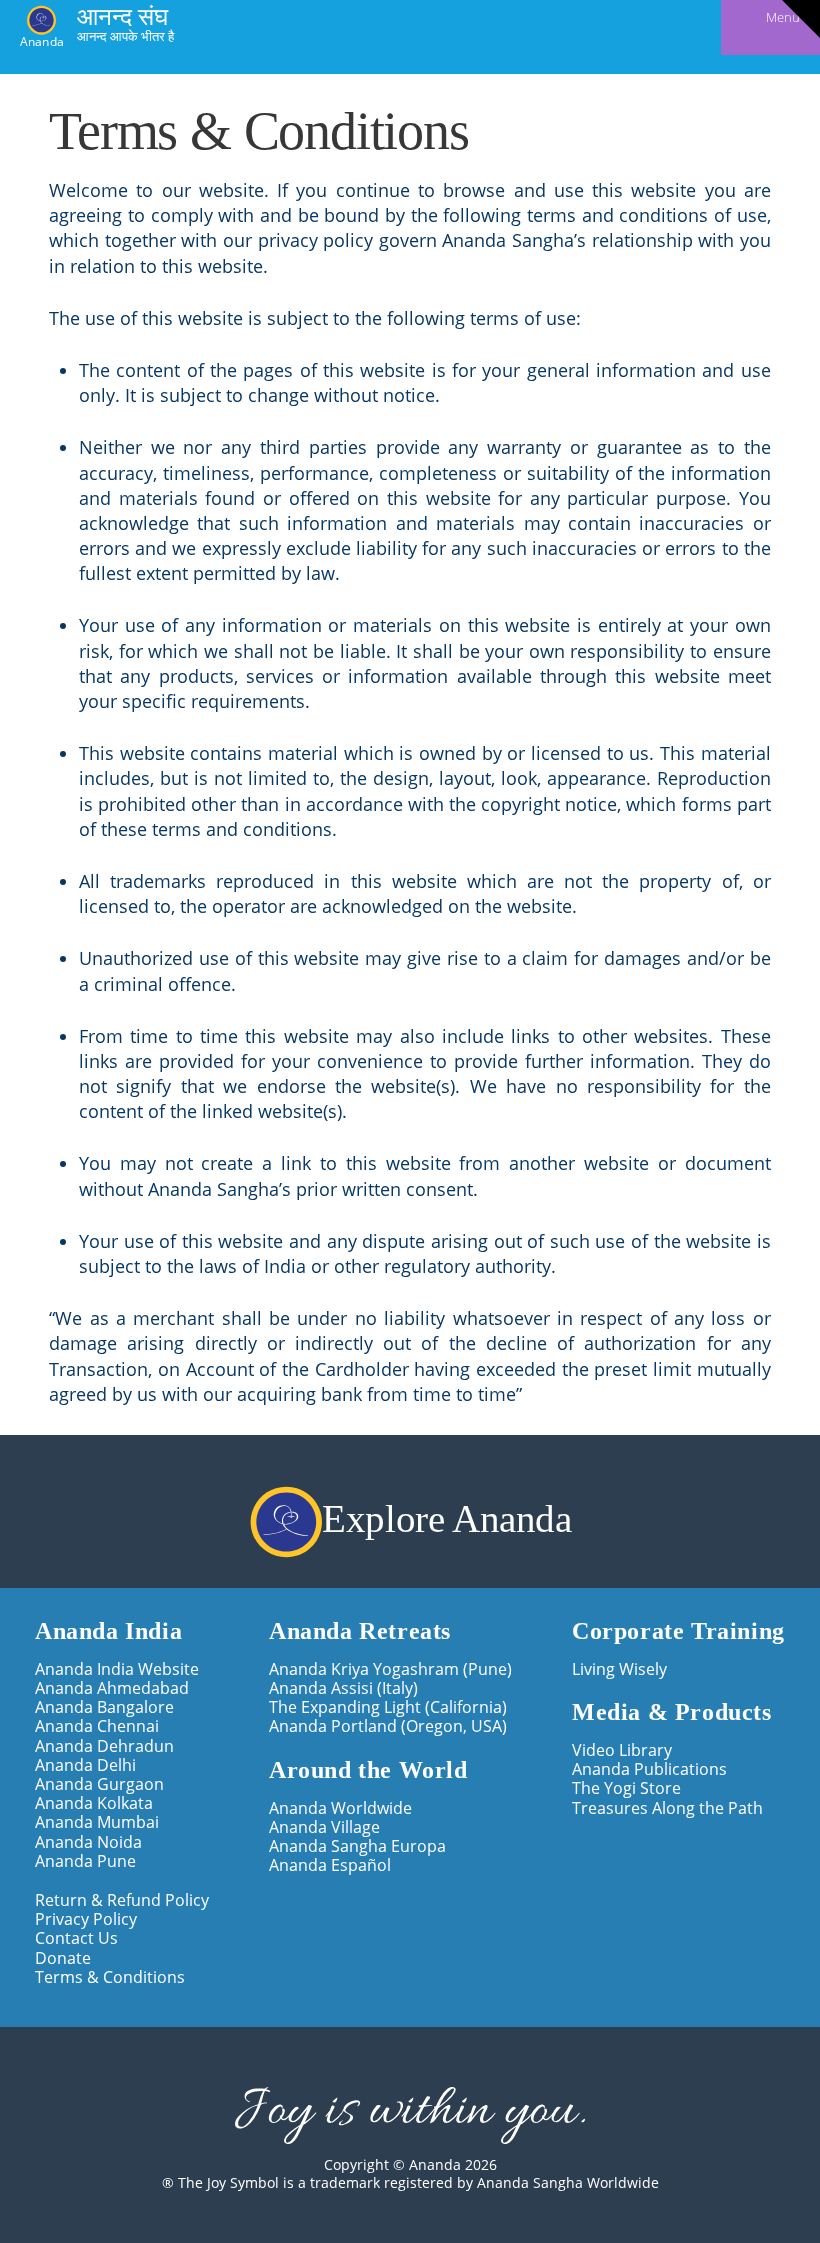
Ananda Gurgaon (99, 1784)
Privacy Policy (86, 1919)
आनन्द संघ (122, 16)
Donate (63, 1958)
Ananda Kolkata (94, 1803)
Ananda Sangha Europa (357, 1846)
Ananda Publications (649, 1769)
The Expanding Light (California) (388, 1707)
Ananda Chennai (97, 1726)
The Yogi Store (626, 1788)
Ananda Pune (85, 1861)
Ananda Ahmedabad (112, 1688)
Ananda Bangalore (104, 1707)
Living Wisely (619, 1669)
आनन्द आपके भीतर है (125, 35)
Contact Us (76, 1938)
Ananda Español (330, 1865)
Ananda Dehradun (104, 1746)
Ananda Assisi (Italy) (343, 1688)
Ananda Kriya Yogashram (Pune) (390, 1669)
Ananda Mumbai (97, 1822)
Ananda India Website (117, 1669)
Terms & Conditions (110, 1977)
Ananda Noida (88, 1842)
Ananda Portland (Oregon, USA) (388, 1726)
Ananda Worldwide (340, 1808)
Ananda (42, 40)
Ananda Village (324, 1827)
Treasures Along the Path (667, 1808)
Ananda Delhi (85, 1765)
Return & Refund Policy (122, 1900)
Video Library (622, 1750)
